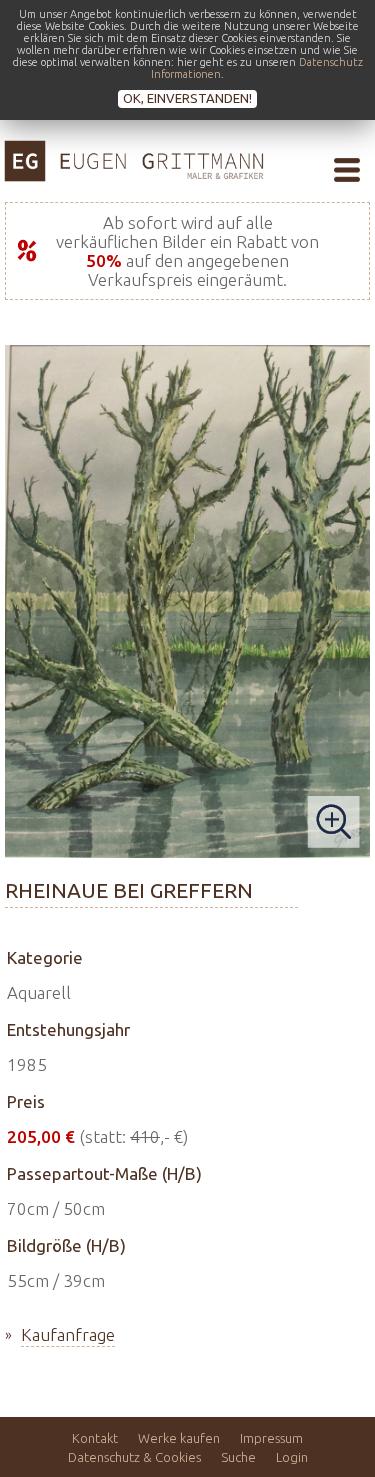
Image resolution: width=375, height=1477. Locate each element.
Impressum (271, 1438)
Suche (238, 1457)
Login (292, 1457)
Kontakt (95, 1438)
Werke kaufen (179, 1438)
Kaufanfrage (68, 1334)
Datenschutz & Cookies (134, 1457)
